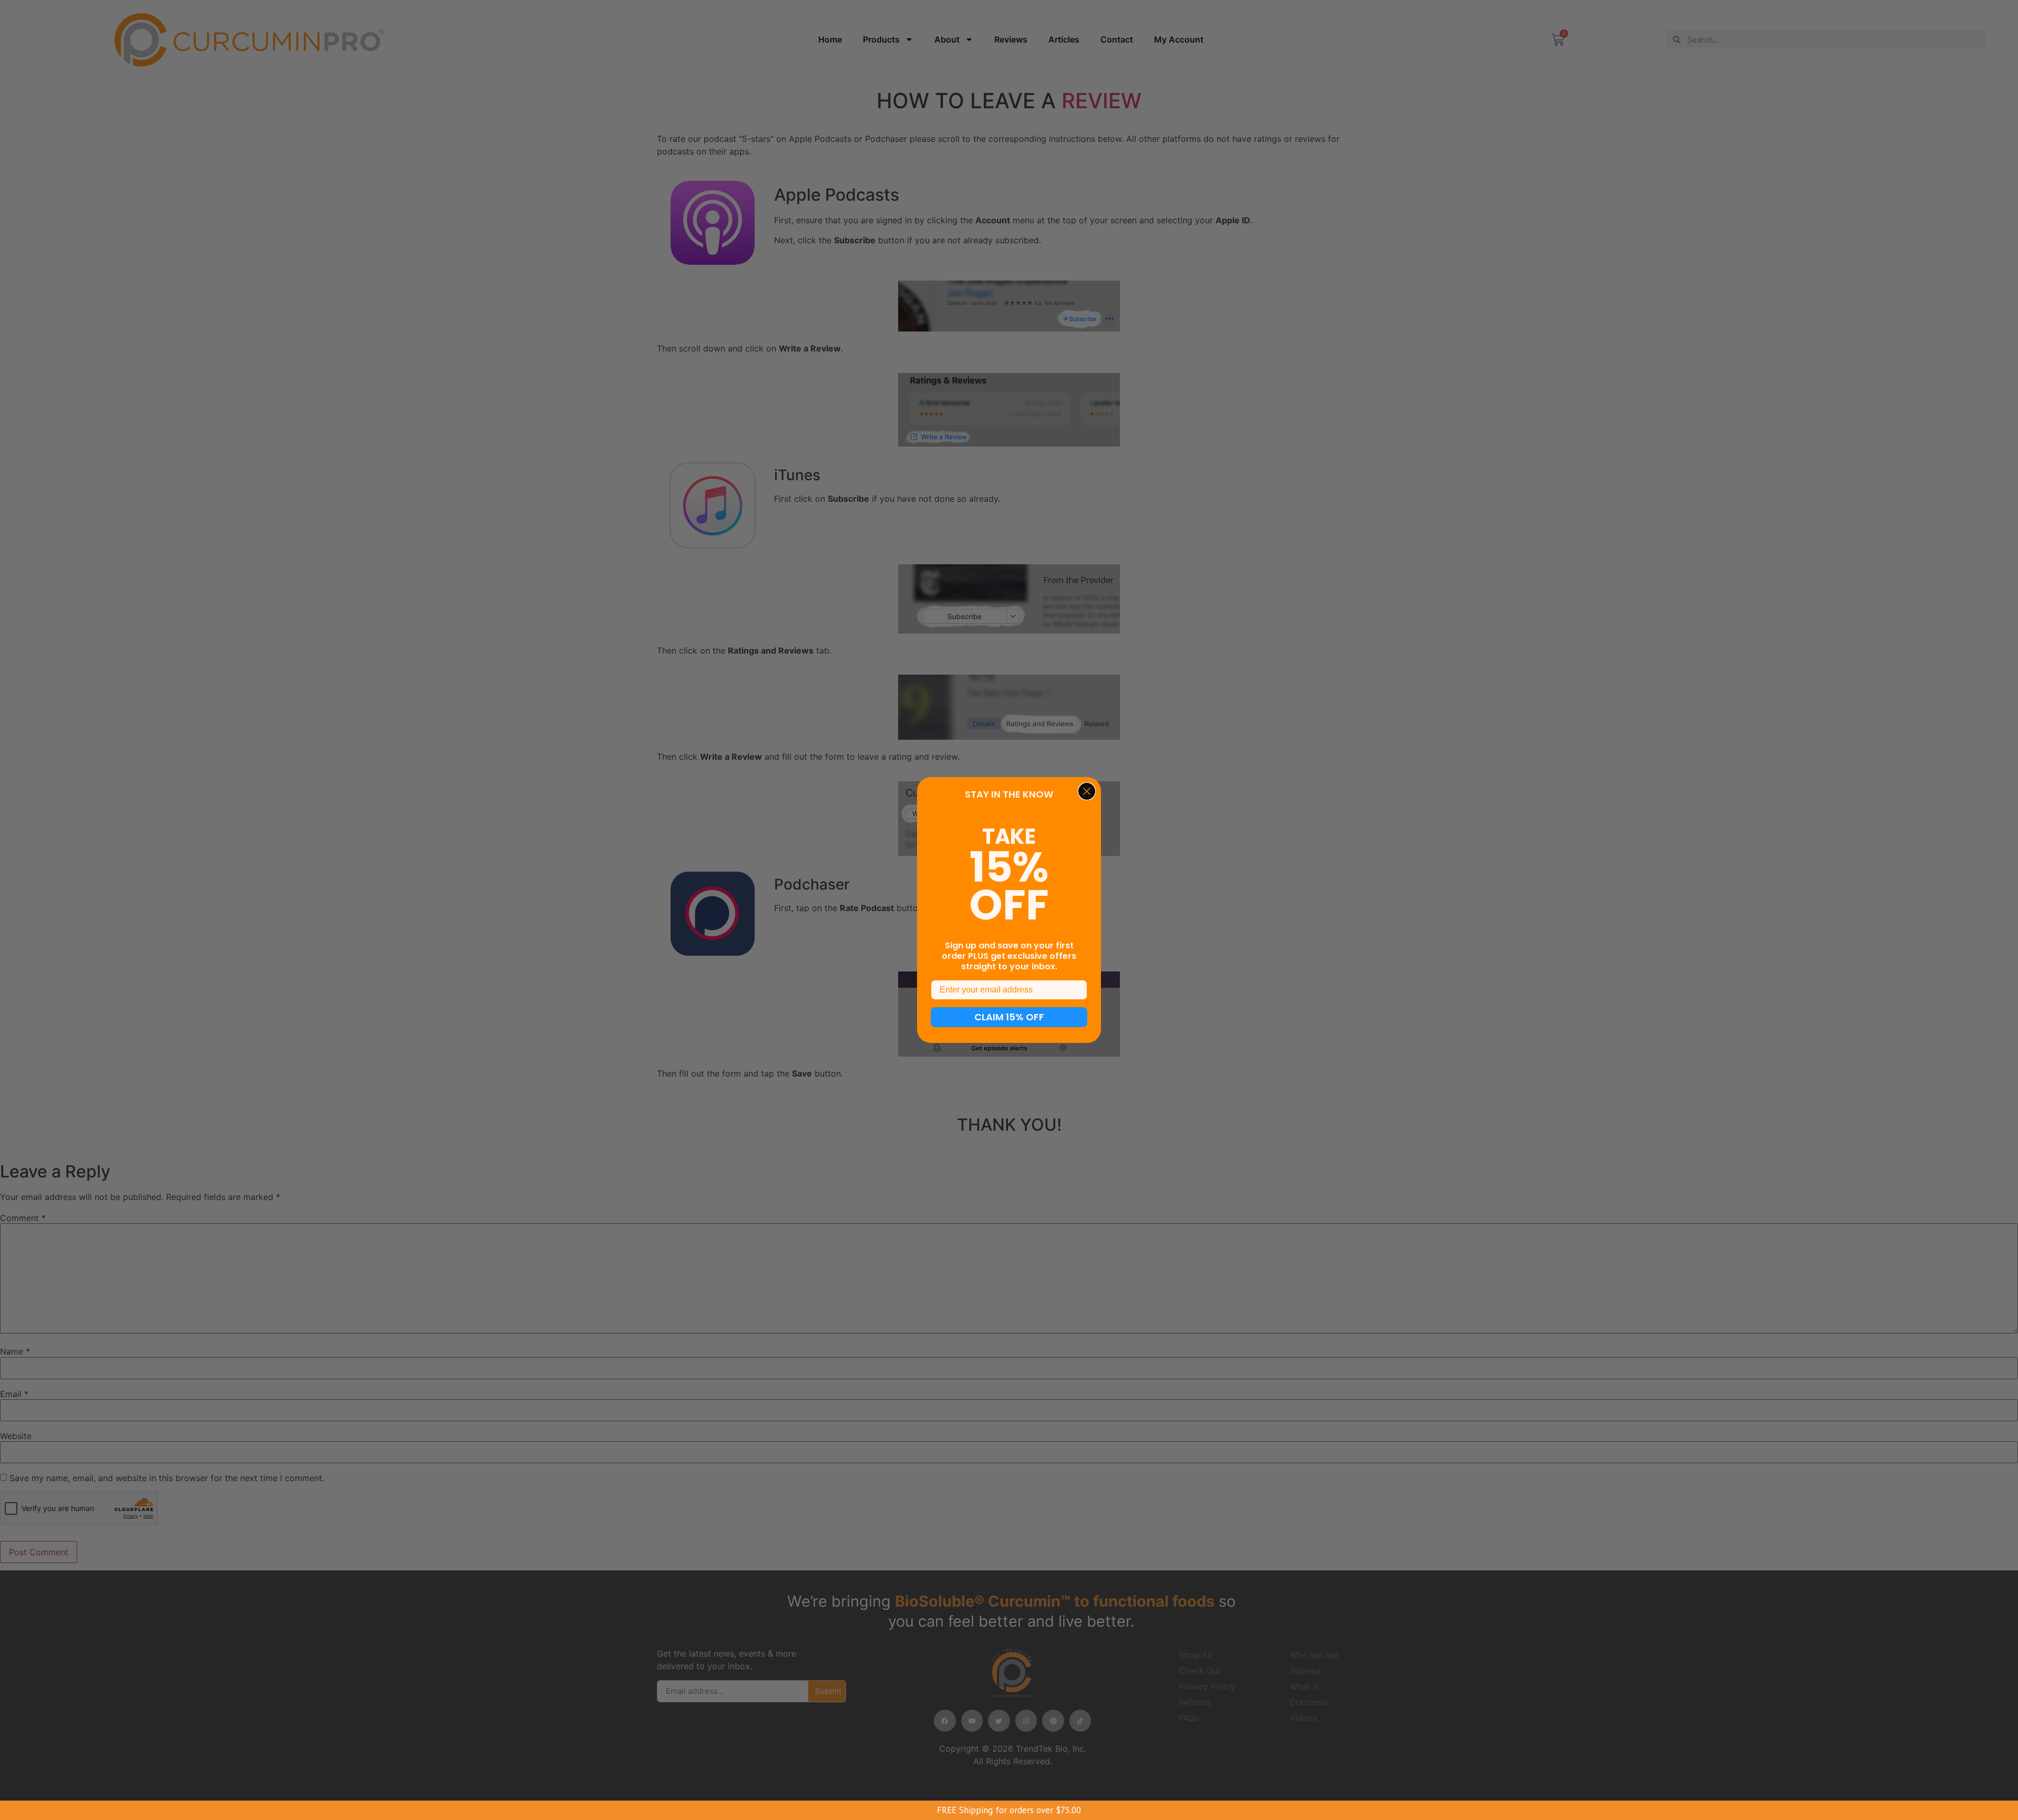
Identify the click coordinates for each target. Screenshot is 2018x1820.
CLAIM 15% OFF (1009, 1017)
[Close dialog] (1087, 791)
